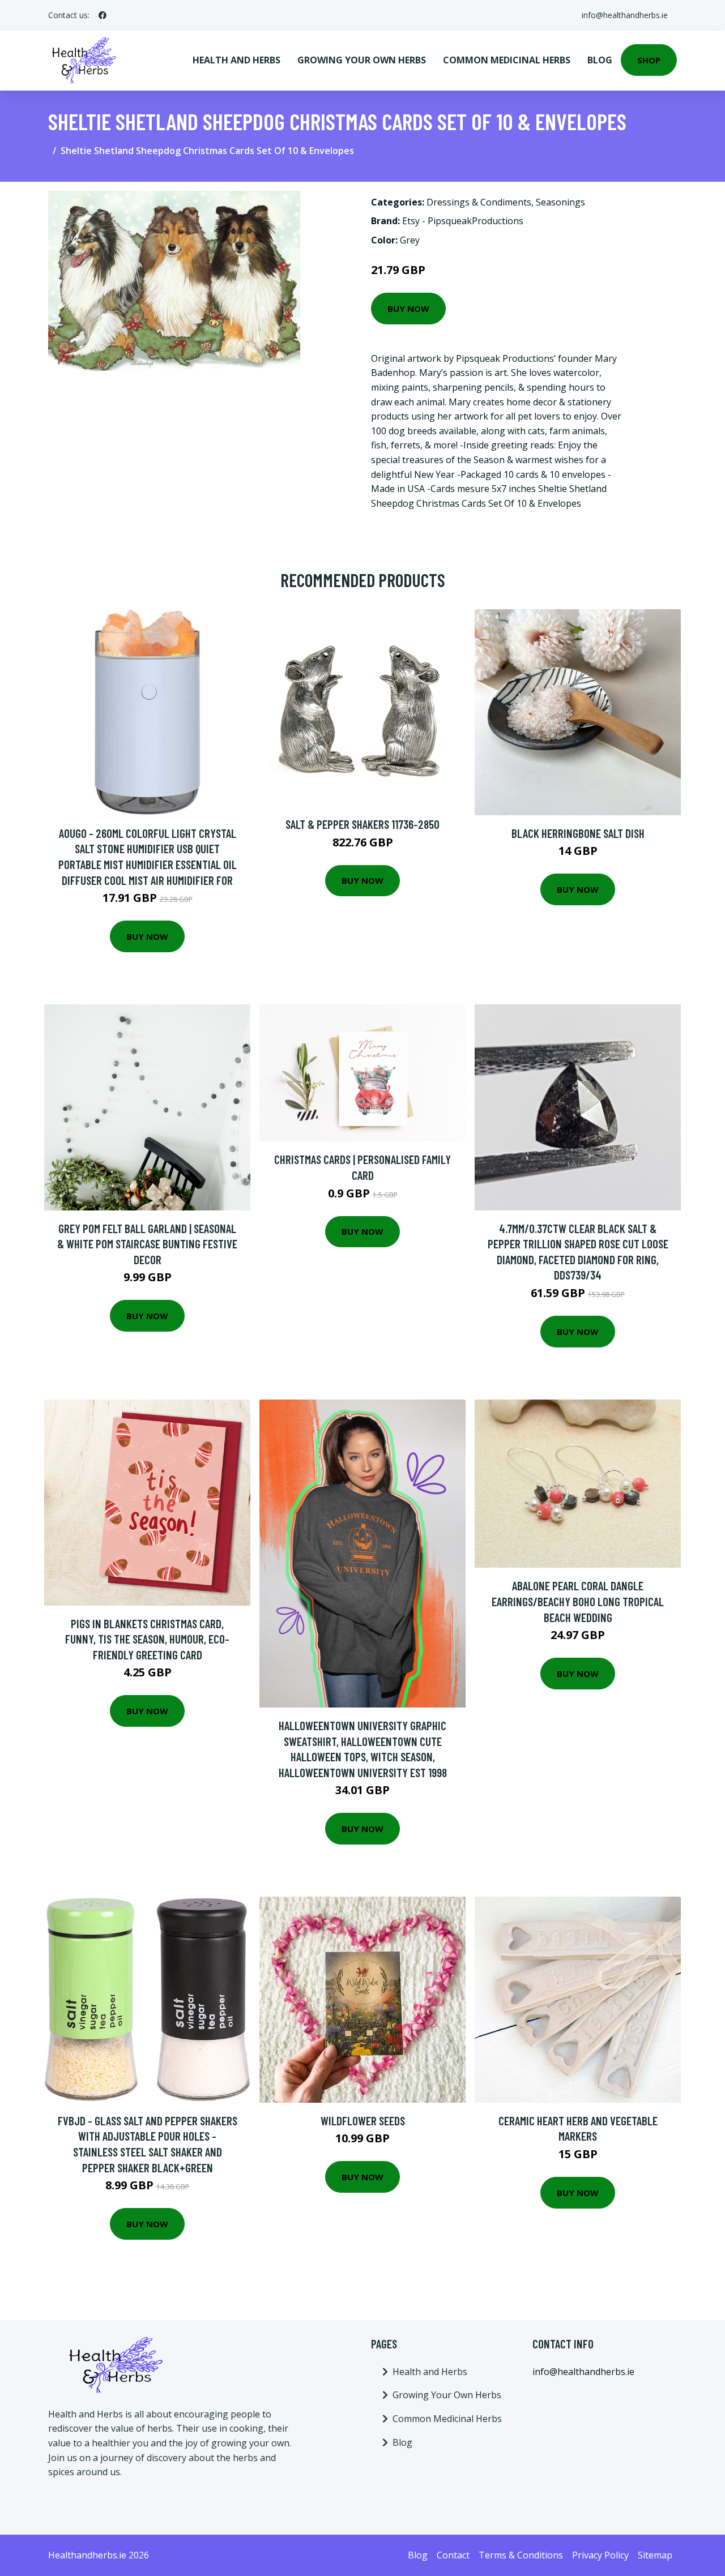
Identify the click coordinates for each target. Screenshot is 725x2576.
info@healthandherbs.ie (625, 15)
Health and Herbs (236, 60)
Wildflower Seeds (363, 2121)
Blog (600, 60)
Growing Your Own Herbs (362, 60)
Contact (453, 2555)
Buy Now (408, 309)
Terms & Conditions (521, 2555)
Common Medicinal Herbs (507, 60)
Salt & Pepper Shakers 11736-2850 (362, 824)
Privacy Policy (600, 2555)
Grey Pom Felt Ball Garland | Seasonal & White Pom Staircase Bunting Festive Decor (147, 1244)
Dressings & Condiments (479, 202)
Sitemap (655, 2555)
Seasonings (560, 202)
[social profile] (103, 15)
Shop (649, 60)
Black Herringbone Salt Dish (578, 833)
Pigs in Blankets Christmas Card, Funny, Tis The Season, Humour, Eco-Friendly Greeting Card (147, 1639)
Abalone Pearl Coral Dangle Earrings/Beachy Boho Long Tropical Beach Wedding (578, 1601)
